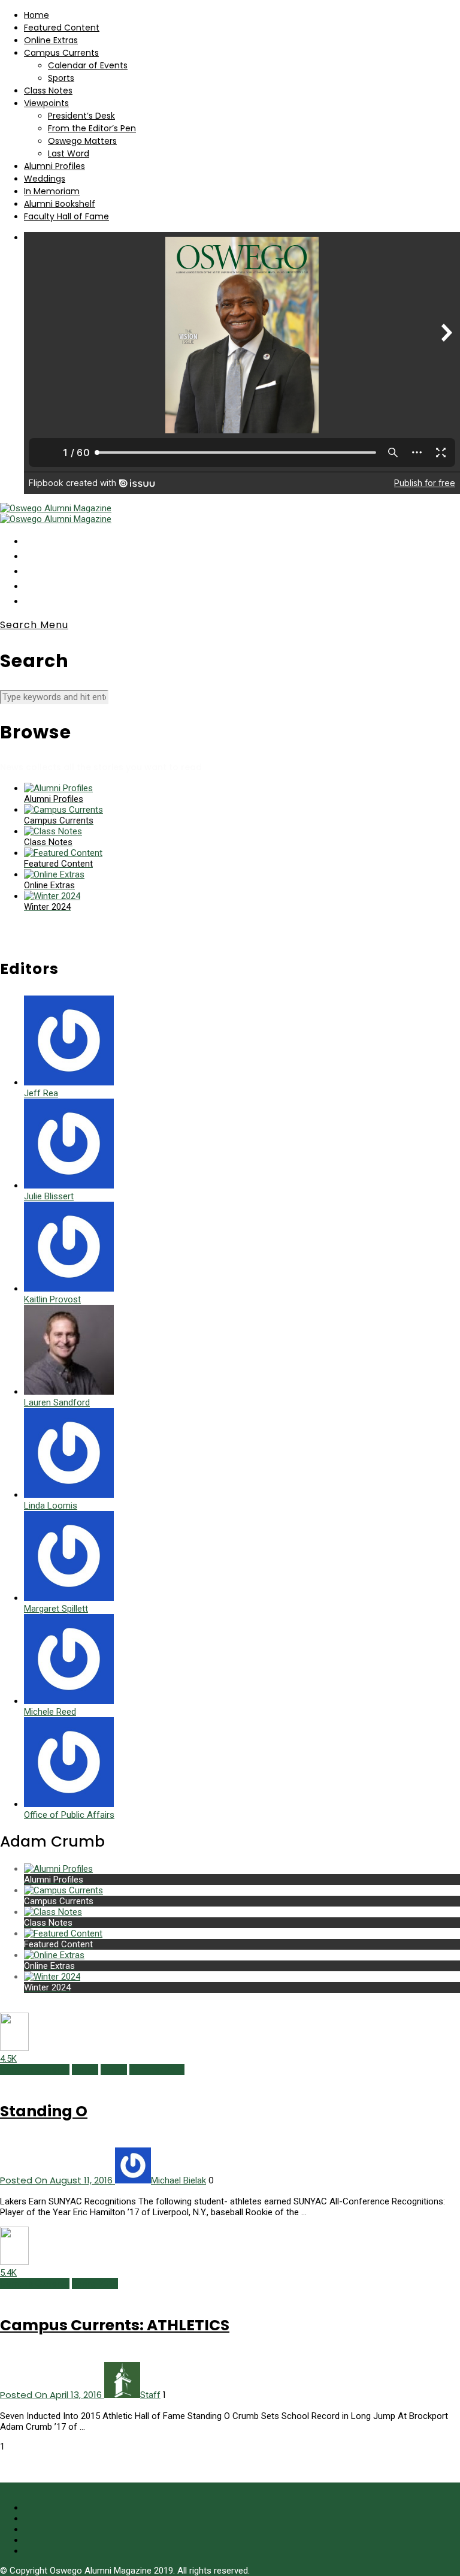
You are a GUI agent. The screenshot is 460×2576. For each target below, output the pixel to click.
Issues (85, 2070)
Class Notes (48, 91)
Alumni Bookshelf (60, 204)
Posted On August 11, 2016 (57, 2180)
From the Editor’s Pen (92, 128)
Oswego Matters (82, 141)
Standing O (44, 2111)
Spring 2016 (95, 2284)
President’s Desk (81, 116)
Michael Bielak (178, 2180)
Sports (61, 78)
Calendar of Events (88, 65)
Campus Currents (61, 53)
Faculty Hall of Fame (66, 216)
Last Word (69, 153)
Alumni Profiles (55, 166)
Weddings (45, 179)
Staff (150, 2395)
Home (37, 15)
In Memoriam (52, 191)
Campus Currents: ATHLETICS (115, 2325)
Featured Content (62, 28)
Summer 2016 (157, 2070)
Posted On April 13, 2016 (52, 2395)
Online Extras (51, 40)
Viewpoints (46, 103)
